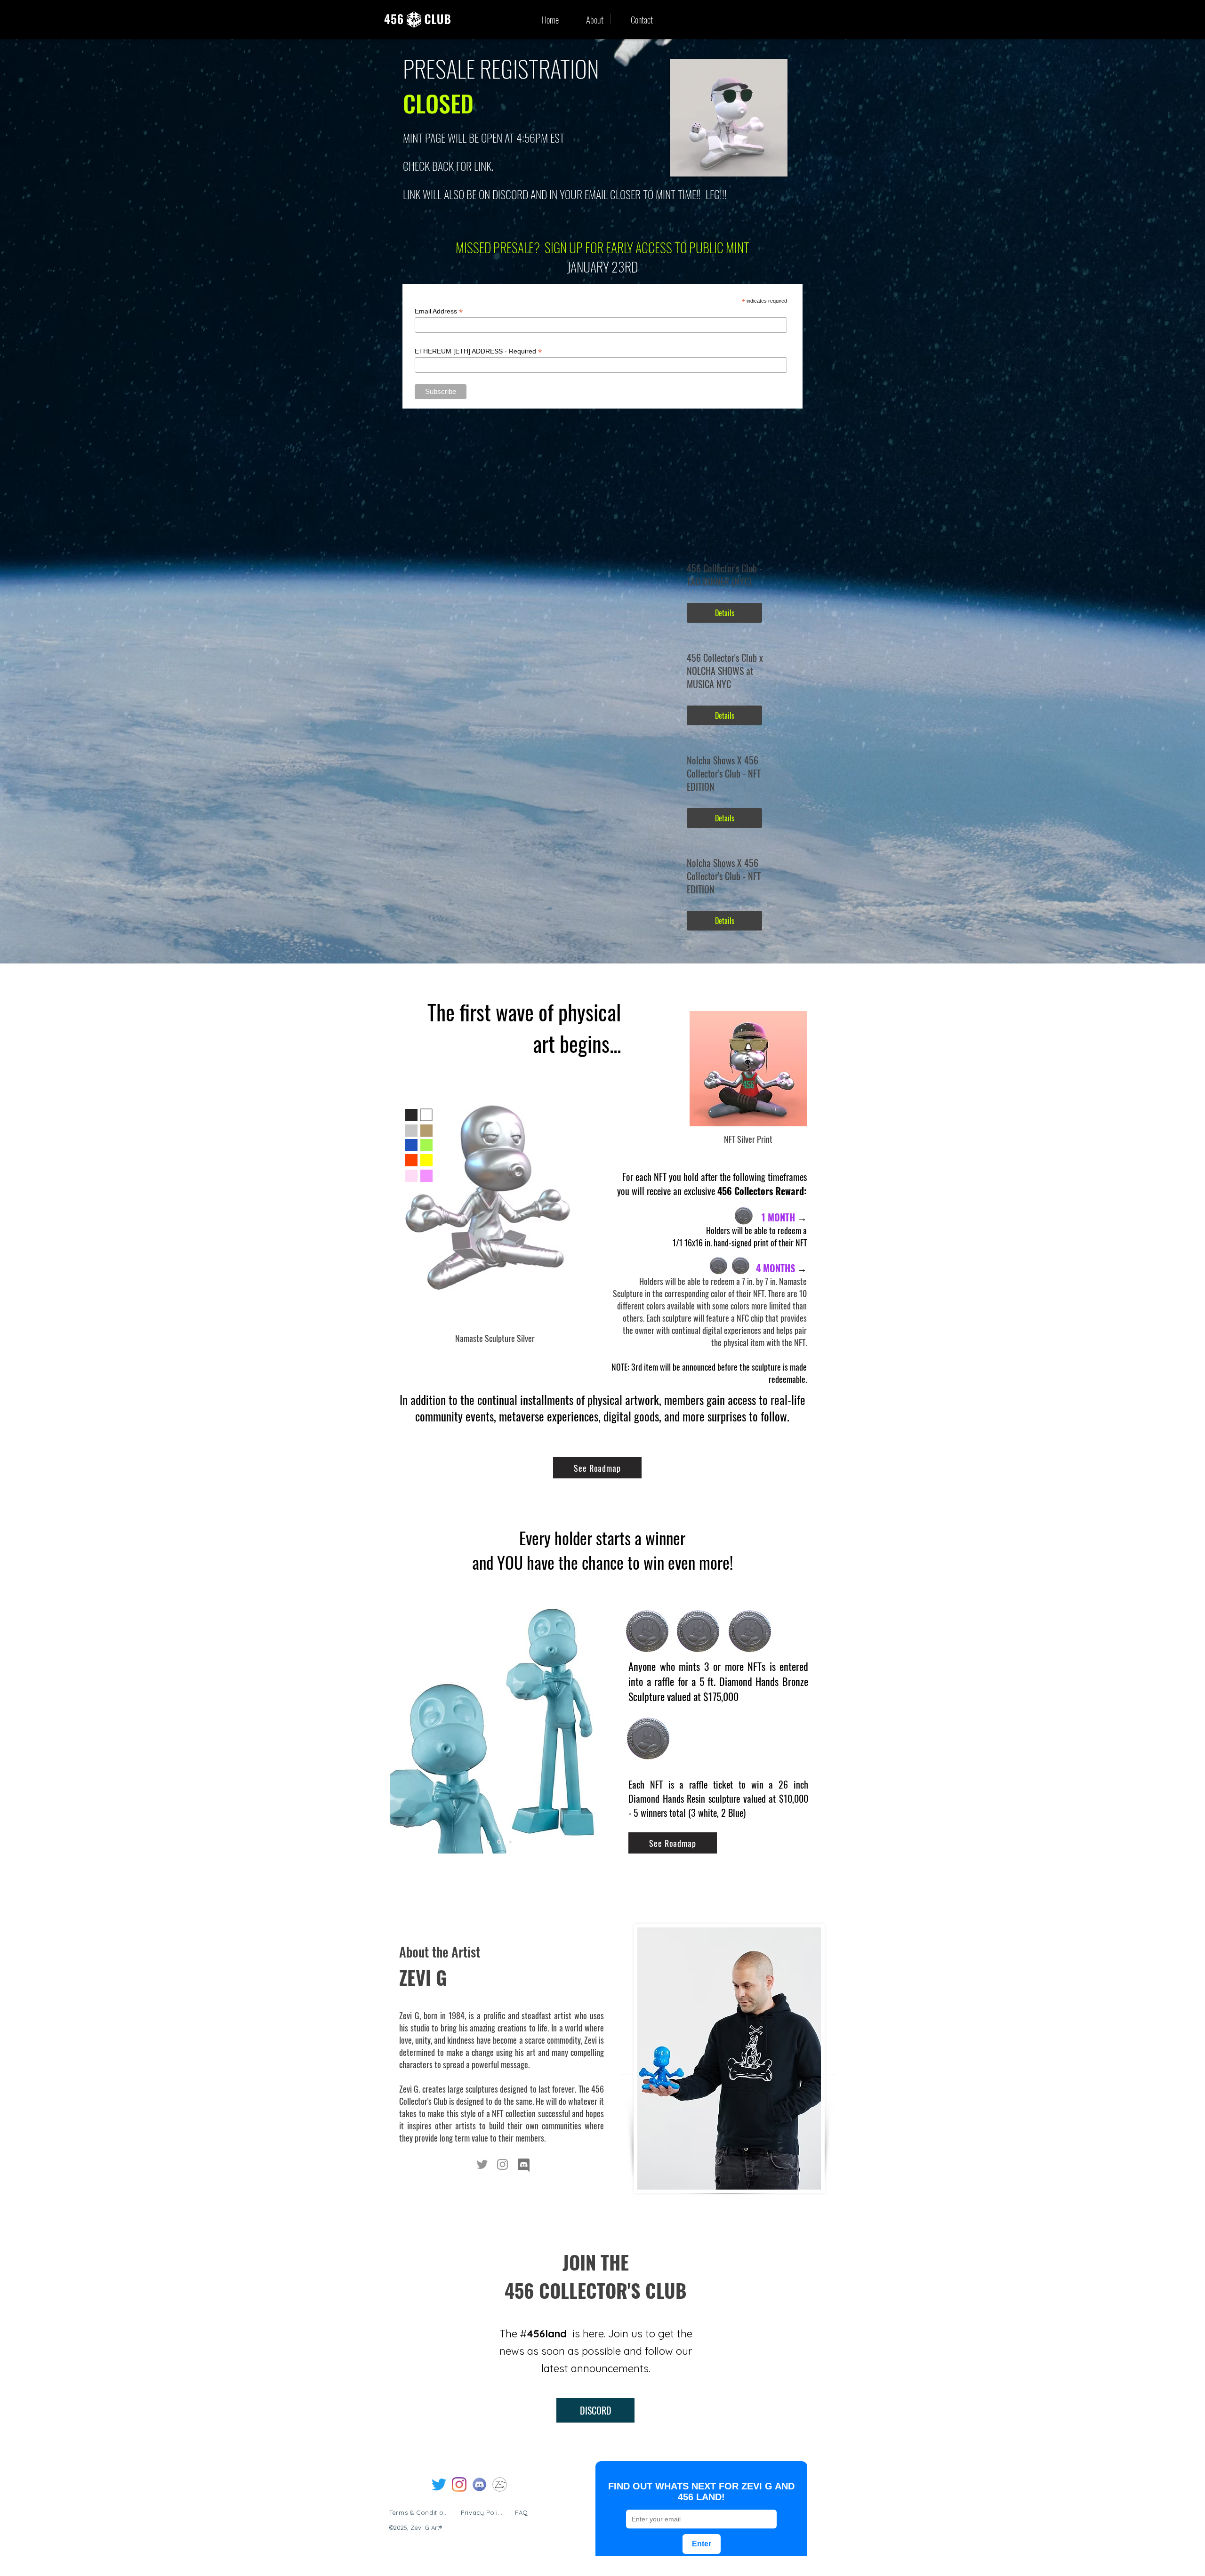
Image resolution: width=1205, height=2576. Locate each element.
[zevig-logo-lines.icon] (500, 2484)
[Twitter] (482, 2164)
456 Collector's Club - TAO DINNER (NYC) (724, 575)
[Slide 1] (488, 1842)
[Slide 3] (499, 1842)
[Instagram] (502, 2164)
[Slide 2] (510, 1842)
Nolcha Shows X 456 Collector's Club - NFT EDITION (724, 773)
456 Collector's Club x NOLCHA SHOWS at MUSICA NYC (725, 671)
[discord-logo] (479, 2484)
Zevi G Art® (426, 2528)
